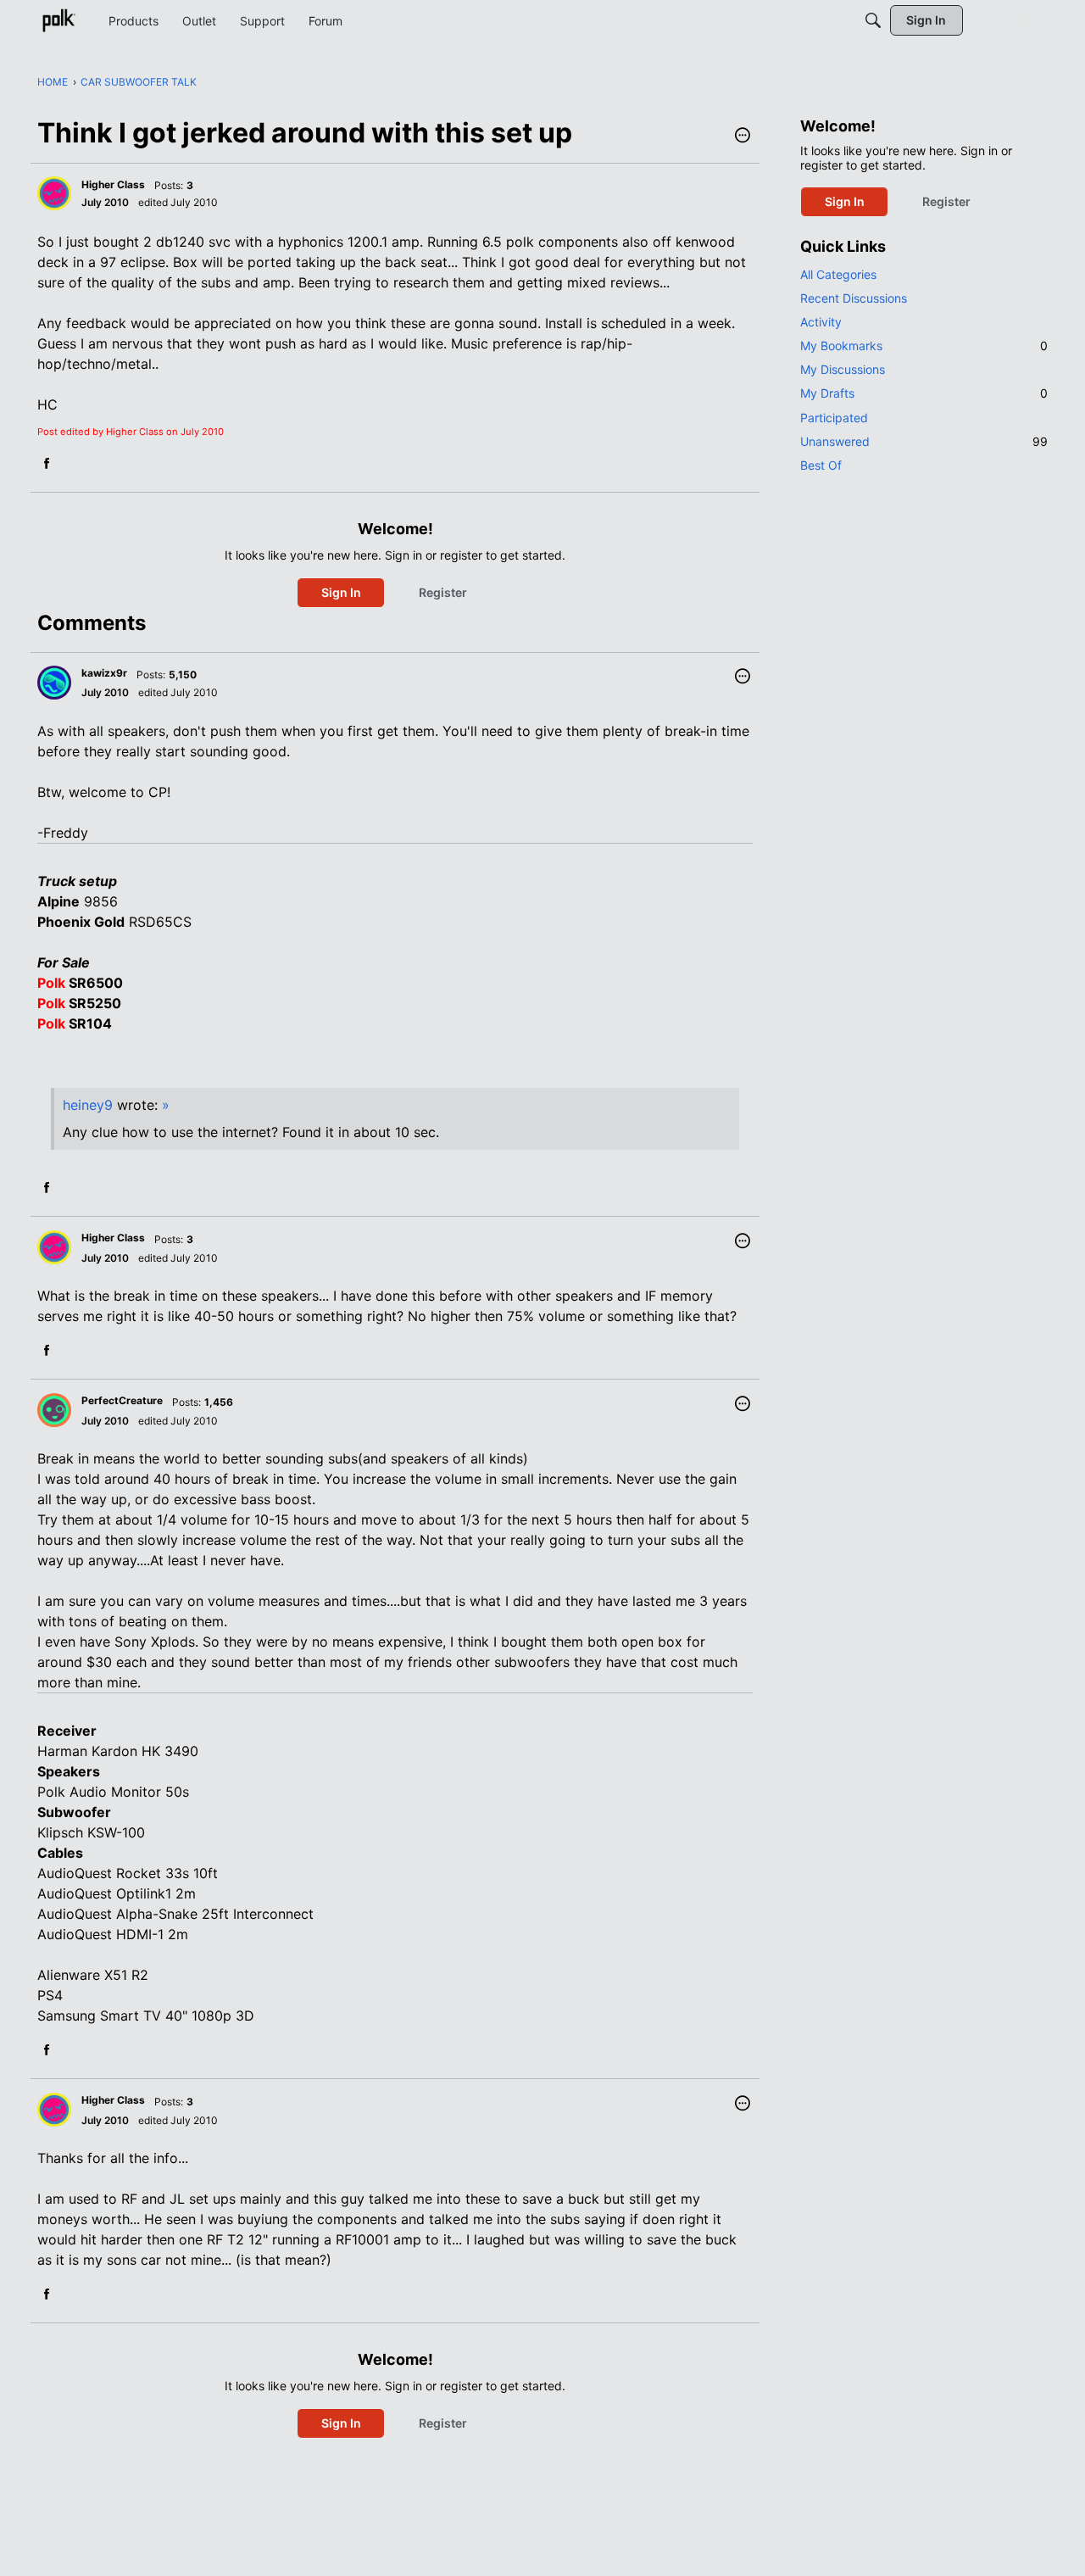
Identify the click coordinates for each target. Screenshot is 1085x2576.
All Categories (838, 274)
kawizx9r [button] (104, 673)
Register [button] (443, 592)
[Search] (873, 20)
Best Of (821, 465)
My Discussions (843, 369)
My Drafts (924, 393)
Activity (821, 322)
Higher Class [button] (113, 184)
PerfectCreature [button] (122, 1400)
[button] (743, 137)
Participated (834, 418)
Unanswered (924, 441)
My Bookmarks (924, 346)
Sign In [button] (341, 592)
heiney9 (88, 1105)
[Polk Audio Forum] (58, 20)
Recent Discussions (854, 298)
